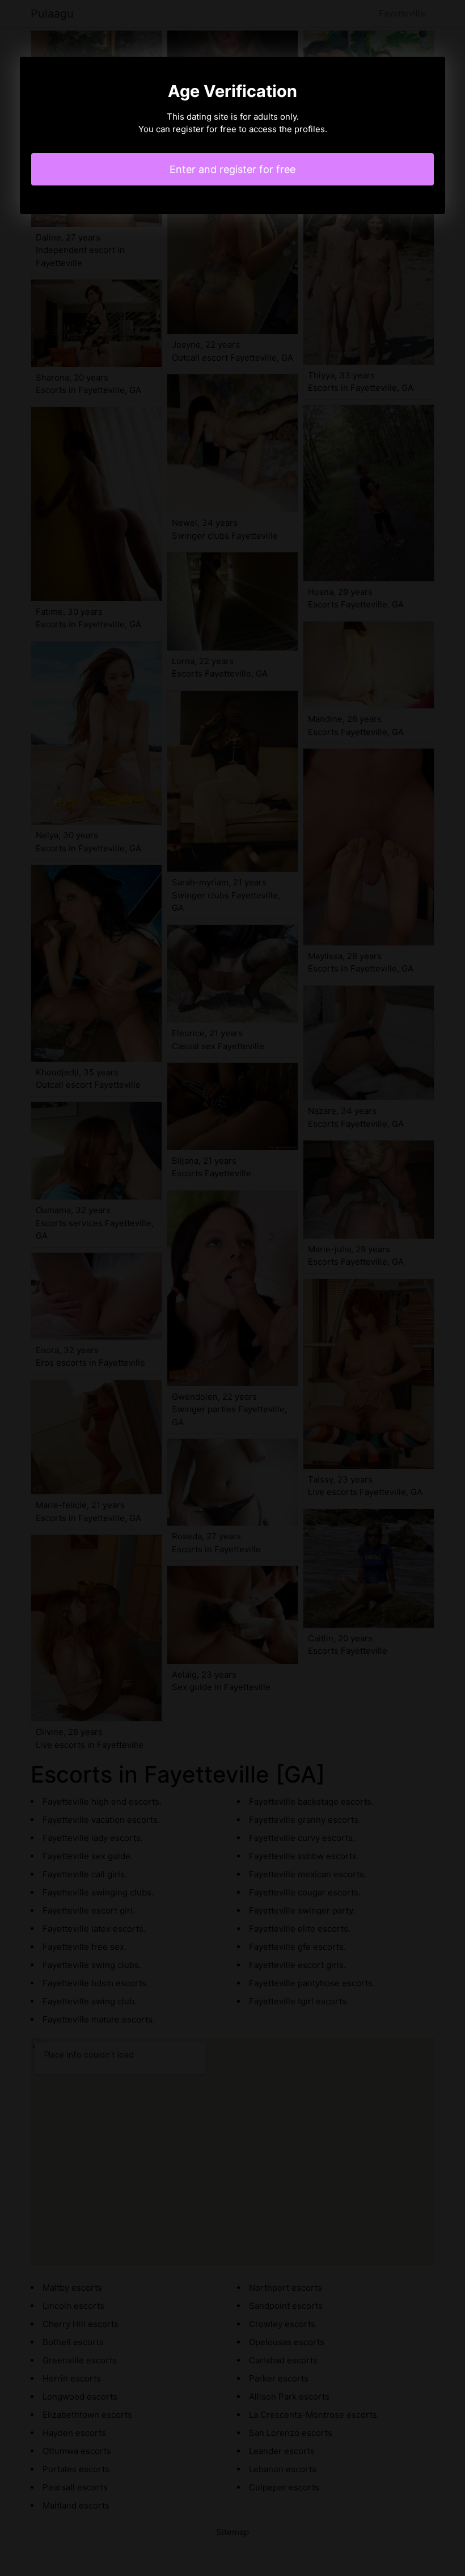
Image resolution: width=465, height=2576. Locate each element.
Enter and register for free (232, 169)
